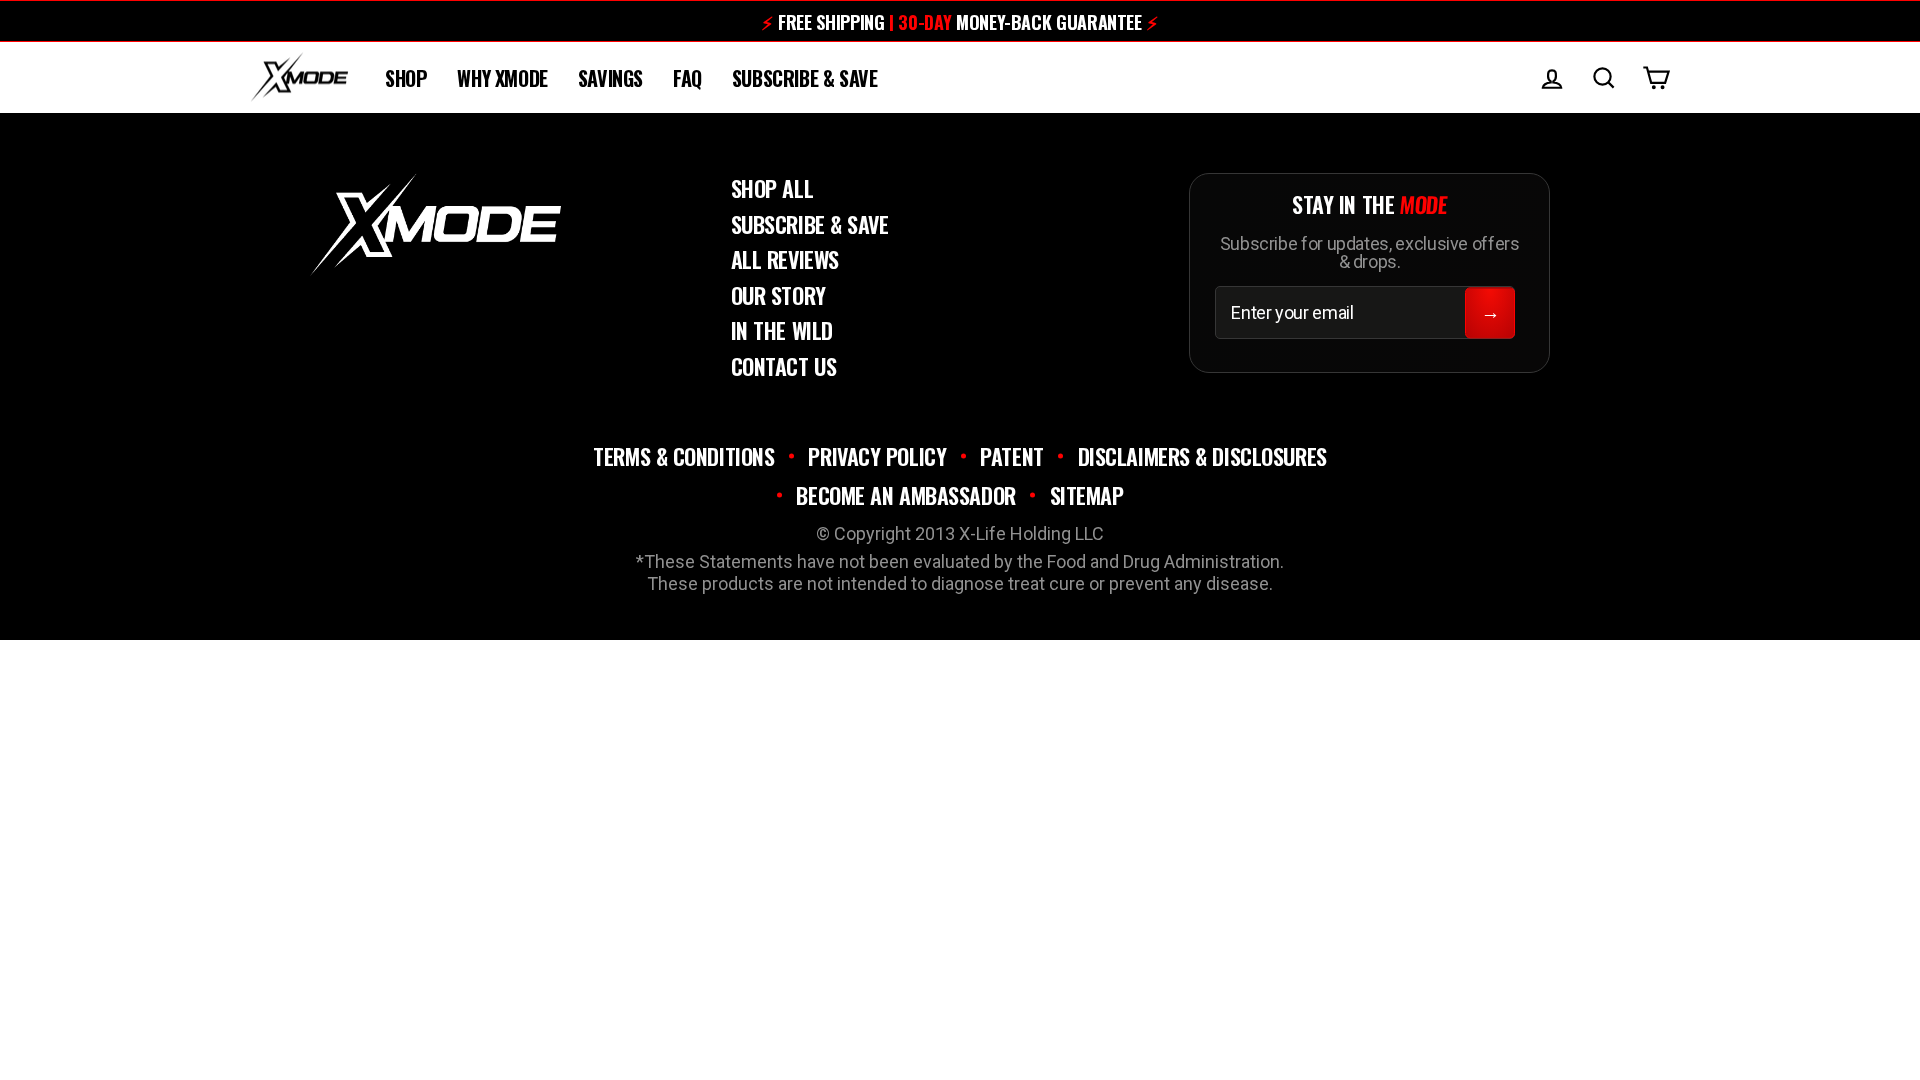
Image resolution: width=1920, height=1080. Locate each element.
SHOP (406, 78)
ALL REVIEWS (785, 259)
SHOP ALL (772, 188)
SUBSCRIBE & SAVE (805, 78)
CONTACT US (784, 366)
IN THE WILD (782, 330)
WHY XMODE (502, 78)
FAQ (687, 78)
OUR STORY (778, 295)
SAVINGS (610, 78)
